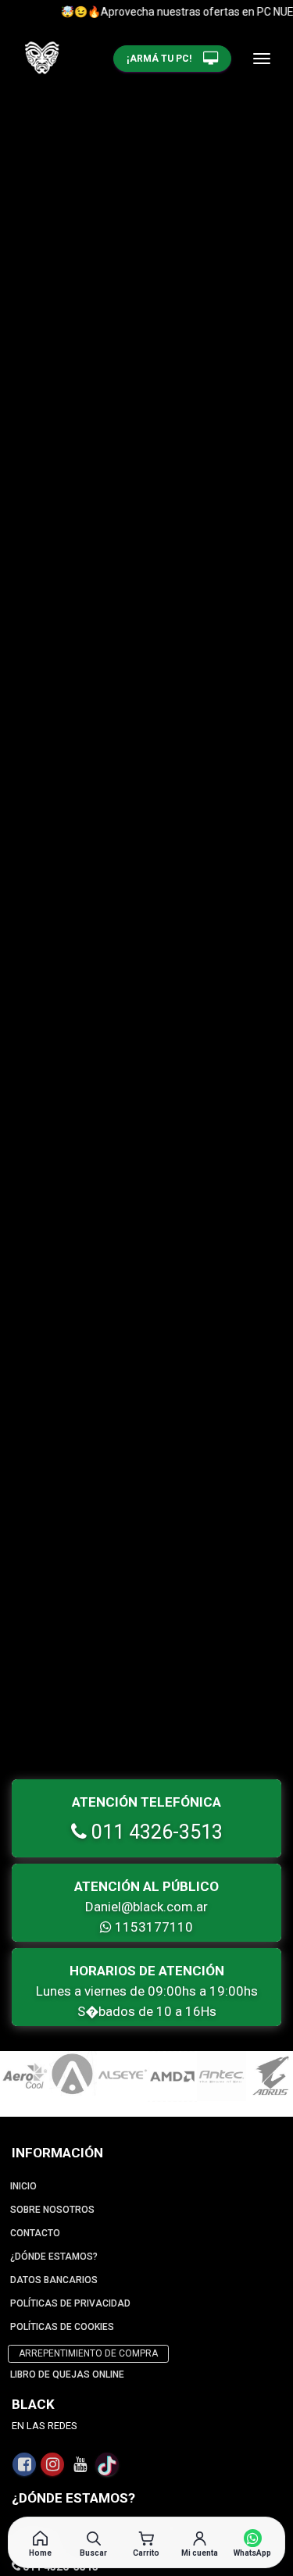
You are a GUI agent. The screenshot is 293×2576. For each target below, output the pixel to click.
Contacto (35, 2233)
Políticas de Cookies (62, 2327)
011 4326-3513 (155, 1832)
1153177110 (152, 1927)
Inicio (23, 2186)
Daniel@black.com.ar (146, 1907)
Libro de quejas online (67, 2374)
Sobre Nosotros (52, 2210)
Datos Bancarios (54, 2280)
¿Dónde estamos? (54, 2257)
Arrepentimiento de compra (88, 2353)
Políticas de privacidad (70, 2303)
